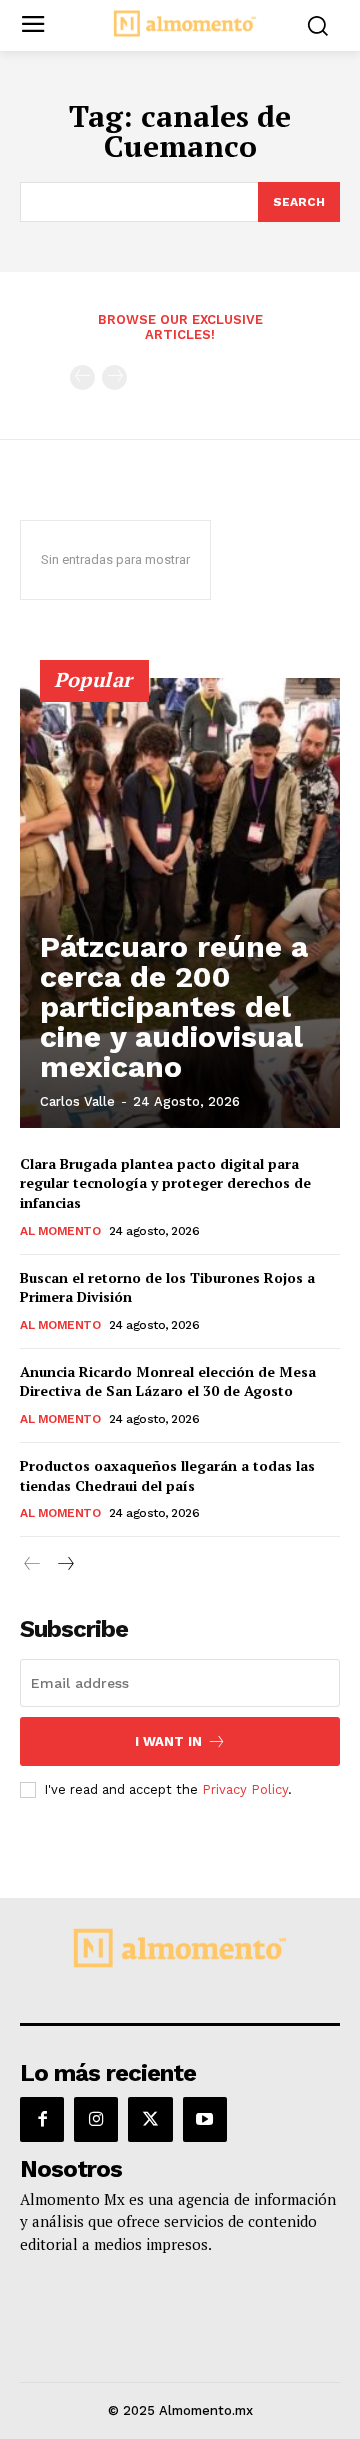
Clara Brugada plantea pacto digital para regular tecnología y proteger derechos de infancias (165, 1183)
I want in (168, 1741)
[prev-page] (82, 377)
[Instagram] (96, 2119)
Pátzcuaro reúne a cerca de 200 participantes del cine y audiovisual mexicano (174, 1006)
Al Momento (60, 1231)
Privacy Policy (245, 1789)
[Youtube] (205, 2119)
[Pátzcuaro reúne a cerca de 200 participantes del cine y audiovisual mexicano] (180, 903)
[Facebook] (42, 2119)
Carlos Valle (77, 1101)
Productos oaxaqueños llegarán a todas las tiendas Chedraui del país (167, 1475)
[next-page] (64, 1564)
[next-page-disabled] (114, 377)
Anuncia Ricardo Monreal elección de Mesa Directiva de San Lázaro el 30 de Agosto (168, 1381)
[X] (150, 2119)
